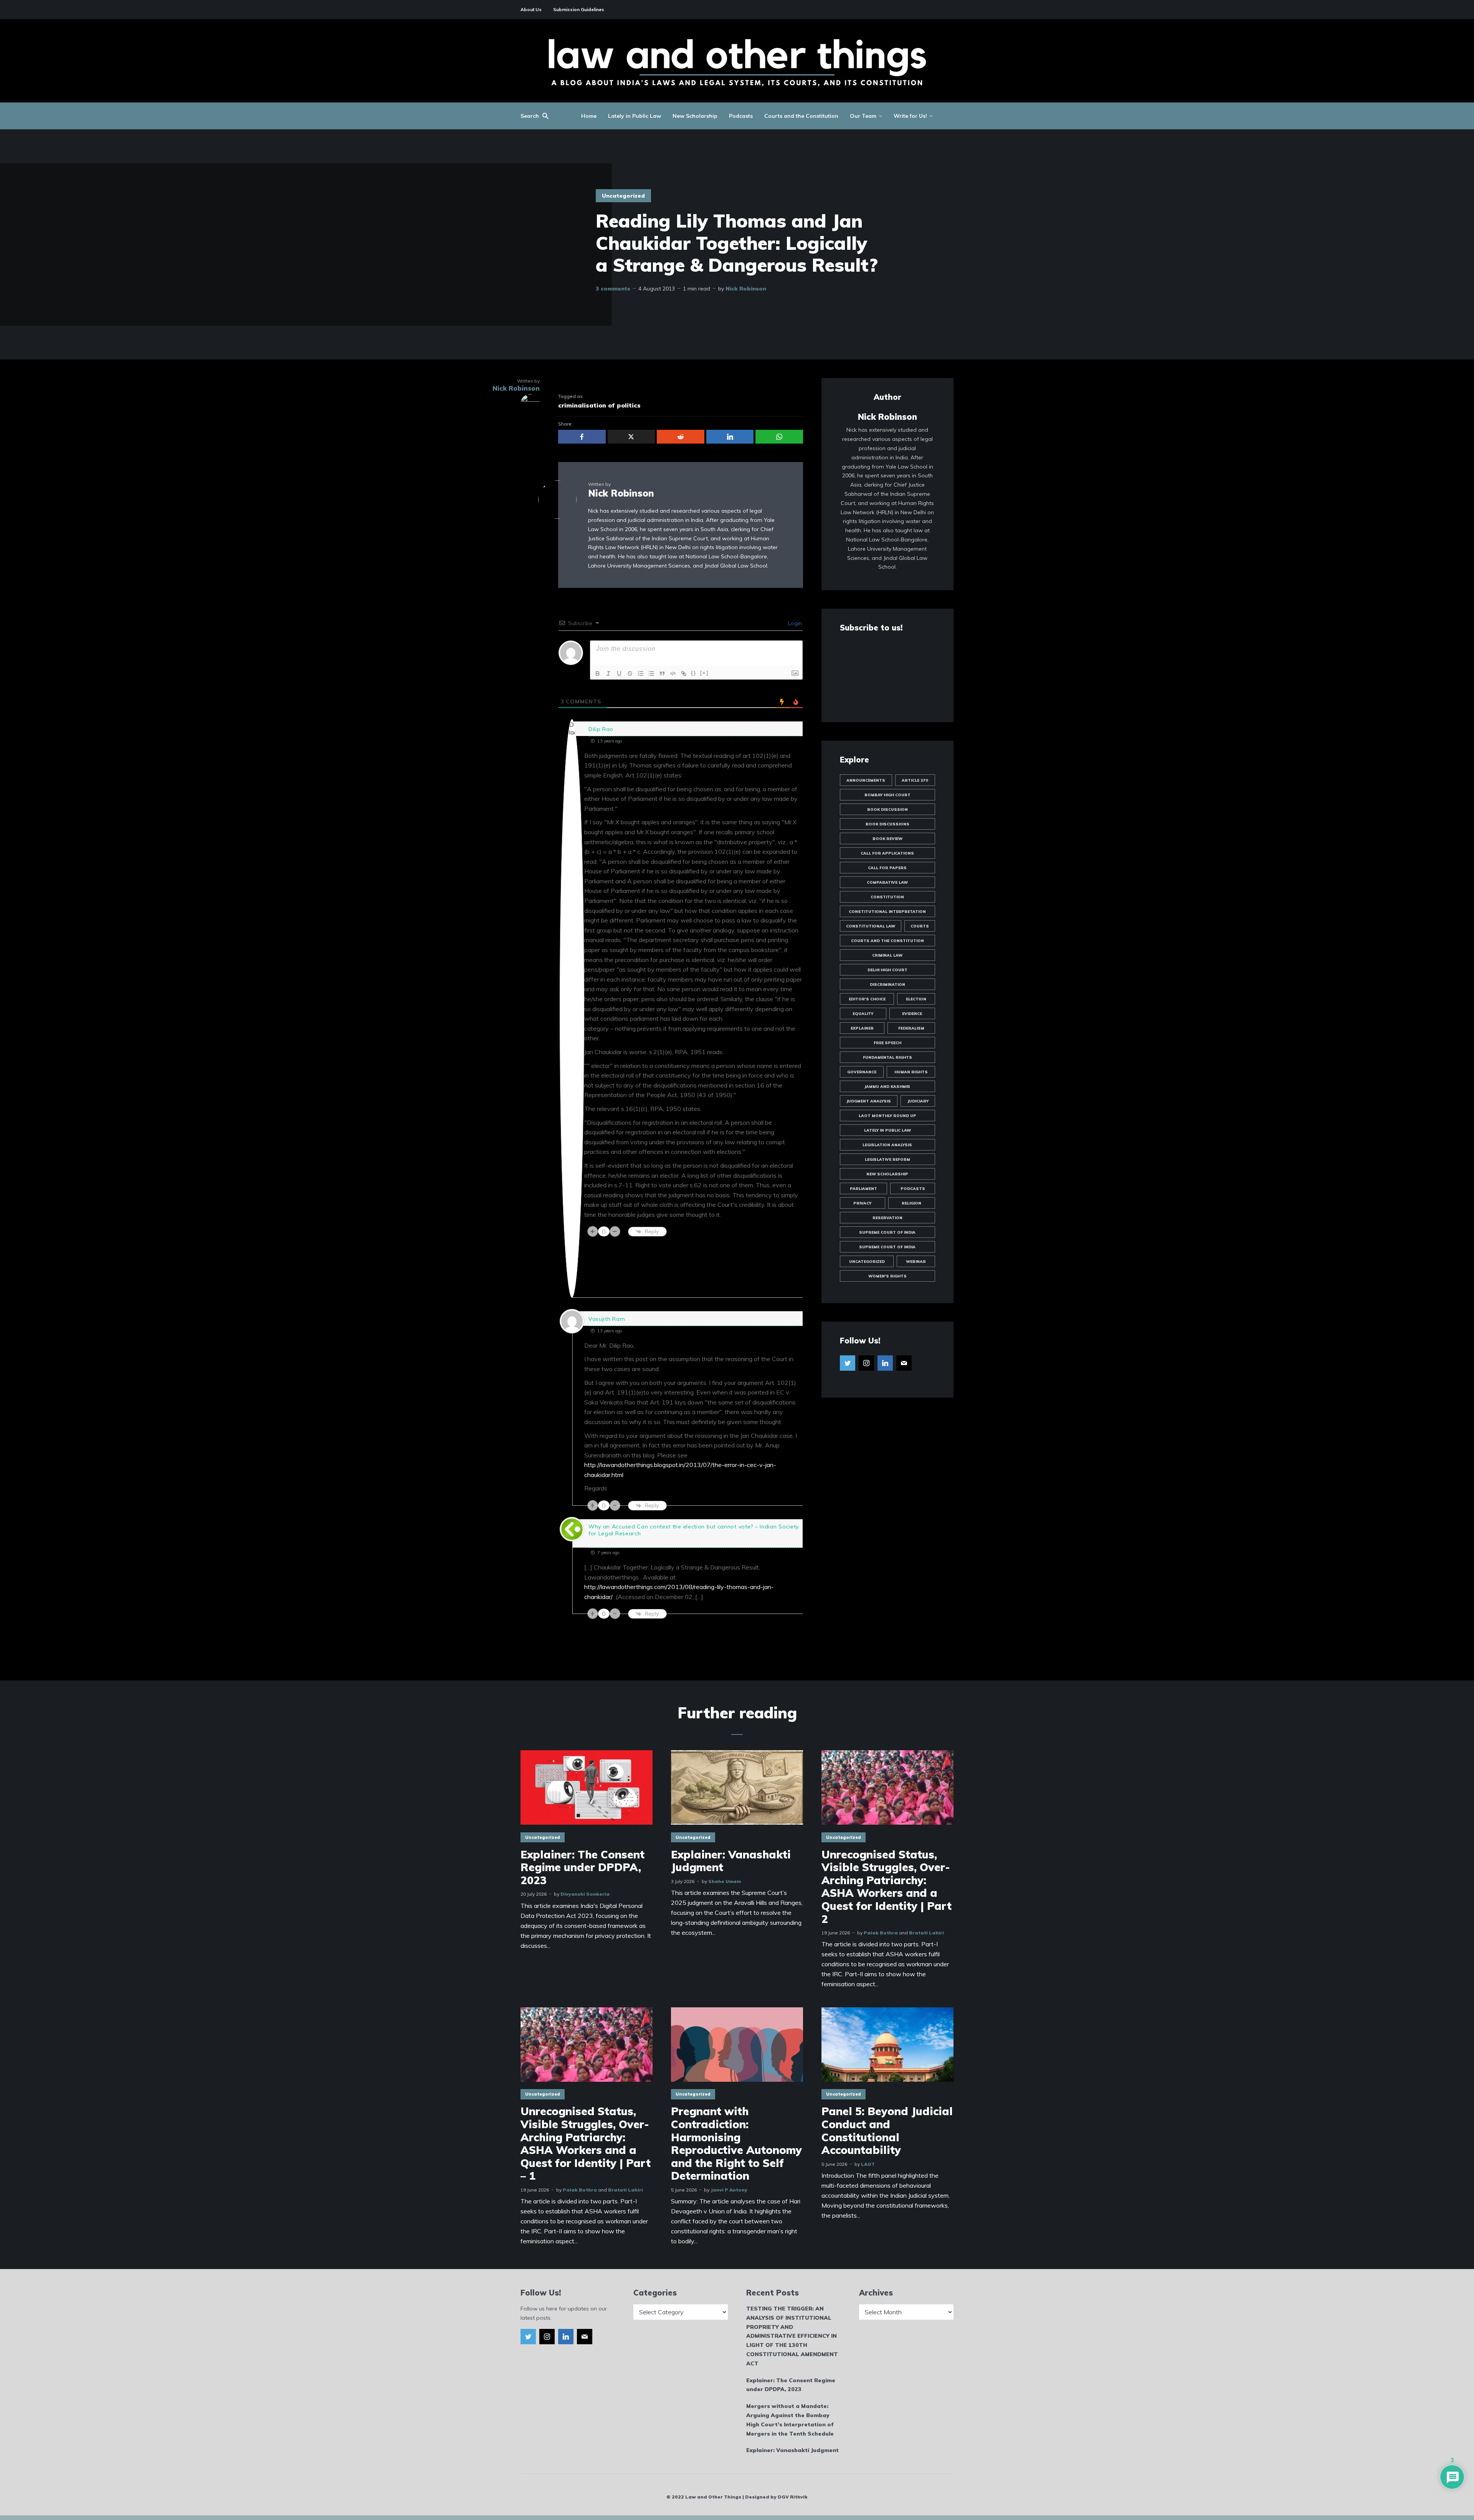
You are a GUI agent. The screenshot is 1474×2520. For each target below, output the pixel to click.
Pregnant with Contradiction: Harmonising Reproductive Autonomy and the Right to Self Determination (736, 2144)
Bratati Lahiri (926, 1933)
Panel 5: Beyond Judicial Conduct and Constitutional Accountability (887, 2131)
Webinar (916, 1262)
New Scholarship (695, 116)
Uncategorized (623, 196)
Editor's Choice (867, 999)
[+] (704, 673)
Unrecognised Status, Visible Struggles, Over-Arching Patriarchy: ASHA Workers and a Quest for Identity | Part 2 (887, 1887)
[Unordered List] (651, 673)
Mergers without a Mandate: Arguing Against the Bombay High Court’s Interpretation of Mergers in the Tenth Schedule (790, 2420)
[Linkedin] (885, 1363)
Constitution (887, 897)
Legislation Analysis (887, 1145)
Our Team (863, 116)
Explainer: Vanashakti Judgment (731, 1861)
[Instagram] (866, 1363)
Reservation (887, 1218)
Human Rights (911, 1072)
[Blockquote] (662, 673)
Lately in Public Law (635, 116)
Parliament (863, 1189)
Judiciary (918, 1101)
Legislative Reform (887, 1159)
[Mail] (904, 1363)
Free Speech (887, 1043)
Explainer (862, 1028)
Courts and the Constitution (801, 116)
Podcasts (741, 116)
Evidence (912, 1014)
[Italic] (608, 673)
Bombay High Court (887, 795)
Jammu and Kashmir (887, 1087)
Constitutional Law (871, 926)
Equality (863, 1014)
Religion (911, 1203)
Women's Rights (887, 1276)
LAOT (868, 2164)
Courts (920, 926)
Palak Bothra (881, 1933)
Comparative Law (887, 882)
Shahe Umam (725, 1881)
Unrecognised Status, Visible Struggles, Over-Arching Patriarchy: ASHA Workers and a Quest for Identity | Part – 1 (586, 2144)
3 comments (613, 289)
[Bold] (598, 673)
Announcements (866, 780)
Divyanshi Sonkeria (585, 1894)
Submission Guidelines (579, 9)
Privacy (862, 1203)
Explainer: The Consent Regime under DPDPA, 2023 (582, 1867)
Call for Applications (887, 853)
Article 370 (915, 780)
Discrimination (887, 984)
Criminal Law (887, 955)
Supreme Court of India (887, 1232)
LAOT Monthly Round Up (887, 1116)
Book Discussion (887, 809)
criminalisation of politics (599, 405)
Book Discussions (887, 824)
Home (589, 116)
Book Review (887, 839)
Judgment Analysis (869, 1101)
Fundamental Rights (887, 1057)
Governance (862, 1072)
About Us (531, 9)
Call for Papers (887, 868)
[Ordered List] (641, 673)
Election (916, 999)
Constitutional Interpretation (887, 912)
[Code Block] (673, 673)
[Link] (684, 673)
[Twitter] (848, 1363)
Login (794, 623)
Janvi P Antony (729, 2190)
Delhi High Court (887, 970)
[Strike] (630, 673)
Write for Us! (910, 116)
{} (694, 673)
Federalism (911, 1028)
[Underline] (619, 673)
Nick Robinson (746, 289)
